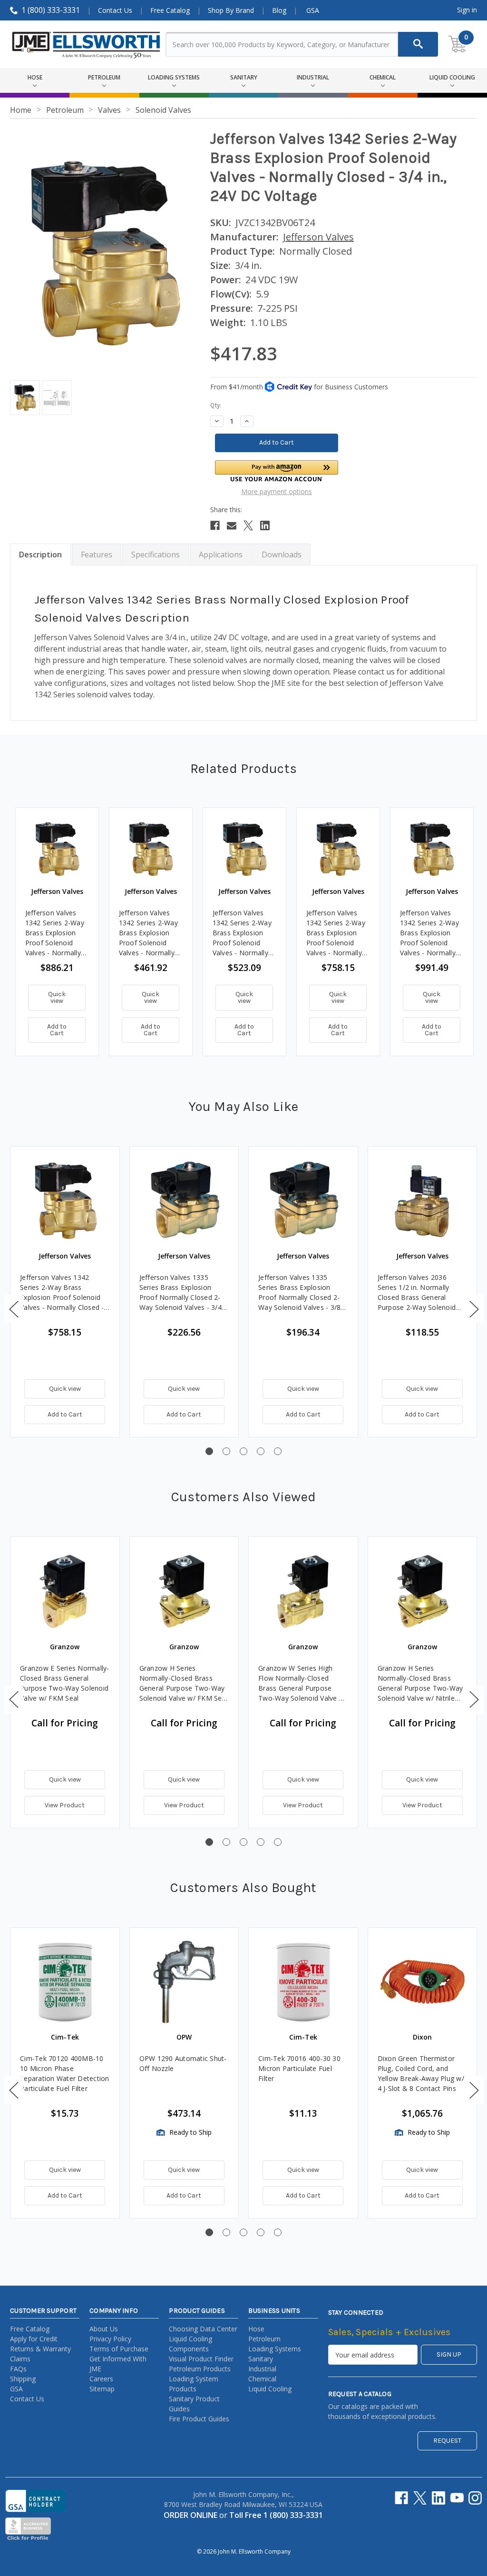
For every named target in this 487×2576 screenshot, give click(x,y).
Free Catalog (170, 10)
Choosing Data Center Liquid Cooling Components (203, 2339)
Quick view (57, 997)
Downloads (282, 555)
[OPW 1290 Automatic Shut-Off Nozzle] (184, 1982)
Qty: (216, 405)
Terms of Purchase (119, 2349)
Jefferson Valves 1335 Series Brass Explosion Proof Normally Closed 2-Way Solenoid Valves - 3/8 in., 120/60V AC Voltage (299, 1293)
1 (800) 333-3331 (51, 10)
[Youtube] (457, 2498)
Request (447, 2441)
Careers (101, 2379)
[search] (418, 44)
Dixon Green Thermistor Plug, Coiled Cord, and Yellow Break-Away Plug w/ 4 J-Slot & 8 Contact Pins (421, 2073)
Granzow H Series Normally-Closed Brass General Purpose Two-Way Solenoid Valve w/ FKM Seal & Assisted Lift (184, 1683)
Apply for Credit (34, 2339)
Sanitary (261, 2359)
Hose (256, 2329)
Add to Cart (57, 1030)
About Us (104, 2329)
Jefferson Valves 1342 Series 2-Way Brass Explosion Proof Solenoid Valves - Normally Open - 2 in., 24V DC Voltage (429, 933)
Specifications (156, 555)
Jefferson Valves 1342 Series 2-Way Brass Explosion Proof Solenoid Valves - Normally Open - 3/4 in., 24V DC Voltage (242, 933)
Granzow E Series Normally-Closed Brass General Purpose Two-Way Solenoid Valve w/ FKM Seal (65, 1683)
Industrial (262, 2369)
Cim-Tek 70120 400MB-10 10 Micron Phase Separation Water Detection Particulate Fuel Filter (65, 2073)
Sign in (467, 10)
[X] (248, 525)
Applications (221, 555)
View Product (65, 1805)
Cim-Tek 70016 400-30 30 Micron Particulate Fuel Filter (299, 2068)
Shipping (23, 2379)
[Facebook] (215, 525)
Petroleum (264, 2339)
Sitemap (102, 2389)
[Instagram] (475, 2498)
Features (97, 555)
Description (40, 555)
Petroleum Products (200, 2369)
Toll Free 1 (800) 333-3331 (276, 2515)
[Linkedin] (265, 525)
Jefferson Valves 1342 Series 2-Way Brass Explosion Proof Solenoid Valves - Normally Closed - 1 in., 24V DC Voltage (148, 933)
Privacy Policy (110, 2339)
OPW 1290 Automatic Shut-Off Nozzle (183, 2063)
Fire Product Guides (199, 2419)
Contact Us (115, 10)
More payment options (277, 491)
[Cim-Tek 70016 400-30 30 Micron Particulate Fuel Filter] (303, 1982)
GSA (313, 10)
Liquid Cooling (270, 2389)
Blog (279, 10)
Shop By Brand (231, 10)
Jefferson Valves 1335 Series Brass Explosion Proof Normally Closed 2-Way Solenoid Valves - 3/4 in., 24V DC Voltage (180, 1293)
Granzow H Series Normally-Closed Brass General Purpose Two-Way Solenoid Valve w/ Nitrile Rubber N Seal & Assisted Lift (420, 1683)
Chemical (262, 2379)
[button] (277, 471)
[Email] (232, 525)
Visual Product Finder (201, 2359)
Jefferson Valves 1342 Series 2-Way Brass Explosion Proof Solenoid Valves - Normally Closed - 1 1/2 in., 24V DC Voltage (336, 933)
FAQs (18, 2369)
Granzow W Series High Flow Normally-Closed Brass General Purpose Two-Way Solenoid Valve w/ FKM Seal (302, 1683)
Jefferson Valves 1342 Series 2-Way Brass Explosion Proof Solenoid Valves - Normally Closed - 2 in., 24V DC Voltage (55, 933)
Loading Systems (275, 2349)
